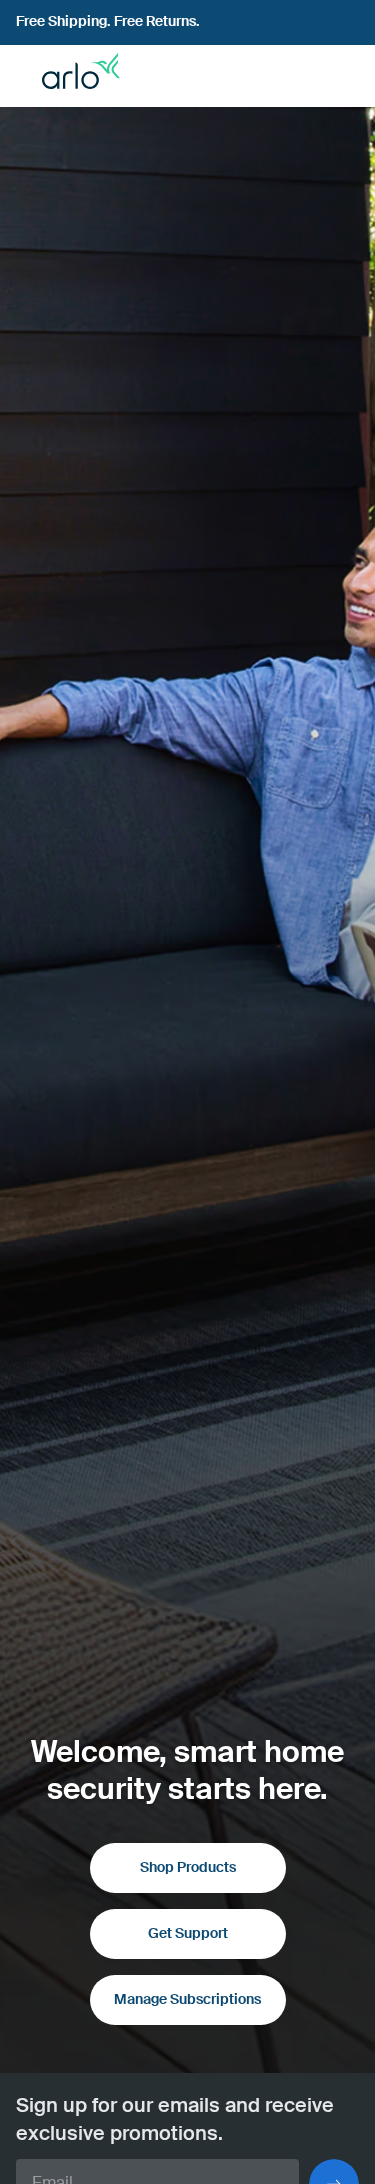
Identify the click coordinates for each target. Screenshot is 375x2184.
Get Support (188, 1934)
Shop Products (188, 1868)
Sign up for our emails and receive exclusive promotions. (175, 2121)
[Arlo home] (73, 76)
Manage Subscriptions (187, 2000)
